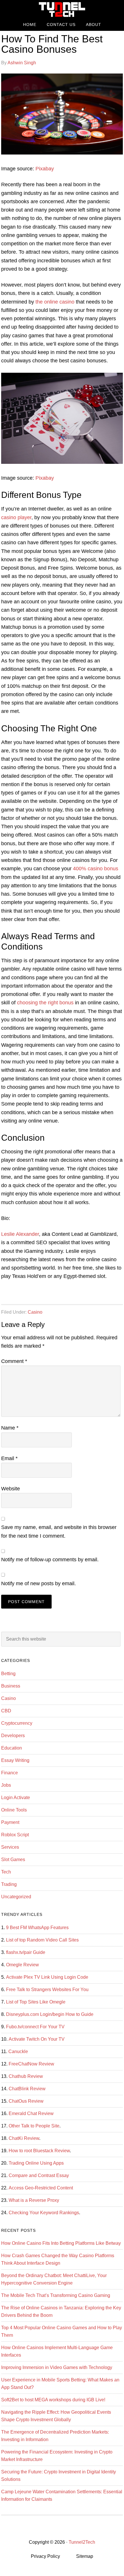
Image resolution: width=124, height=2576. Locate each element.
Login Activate (16, 1798)
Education (12, 1748)
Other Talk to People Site (34, 2126)
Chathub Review (26, 2076)
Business (11, 1686)
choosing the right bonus (45, 1003)
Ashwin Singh (22, 63)
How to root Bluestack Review (39, 2151)
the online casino (55, 302)
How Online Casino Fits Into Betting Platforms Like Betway (61, 2243)
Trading (9, 1884)
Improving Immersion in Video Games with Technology (57, 2367)
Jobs (6, 1785)
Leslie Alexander (20, 1234)
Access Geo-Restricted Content (41, 2188)
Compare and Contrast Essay (39, 2175)
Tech (6, 1872)
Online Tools (14, 1810)
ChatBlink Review (27, 2089)
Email (9, 1458)
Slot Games (13, 1859)
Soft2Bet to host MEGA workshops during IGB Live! (53, 2400)
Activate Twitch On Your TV (37, 2039)
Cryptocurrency (17, 1723)
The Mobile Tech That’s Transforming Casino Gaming (56, 2295)
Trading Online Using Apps (36, 2163)
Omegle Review (22, 1965)
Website (11, 1489)
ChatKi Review (24, 2138)
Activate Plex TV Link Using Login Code (47, 1977)
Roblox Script (15, 1835)
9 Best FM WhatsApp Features (37, 1928)
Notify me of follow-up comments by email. (50, 1560)
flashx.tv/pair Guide (26, 1952)
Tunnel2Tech (62, 9)
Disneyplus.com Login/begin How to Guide (50, 2014)
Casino (35, 1312)
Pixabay (45, 169)
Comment (14, 1361)
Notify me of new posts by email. (38, 1583)
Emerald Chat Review (31, 2113)
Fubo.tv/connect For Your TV (35, 2027)
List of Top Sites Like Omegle (36, 2002)
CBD (6, 1711)
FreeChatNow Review (31, 2064)
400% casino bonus (96, 869)
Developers (13, 1736)
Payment (10, 1822)
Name (10, 1428)
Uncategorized (16, 1897)
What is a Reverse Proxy (34, 2200)
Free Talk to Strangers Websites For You (47, 1990)
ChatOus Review (26, 2101)
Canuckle (18, 2051)
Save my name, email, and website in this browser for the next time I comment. (59, 1531)
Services (10, 1847)
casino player (16, 517)
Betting (8, 1674)
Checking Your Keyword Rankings (44, 2213)
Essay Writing (15, 1760)
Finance (10, 1773)
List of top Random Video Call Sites (42, 1940)
